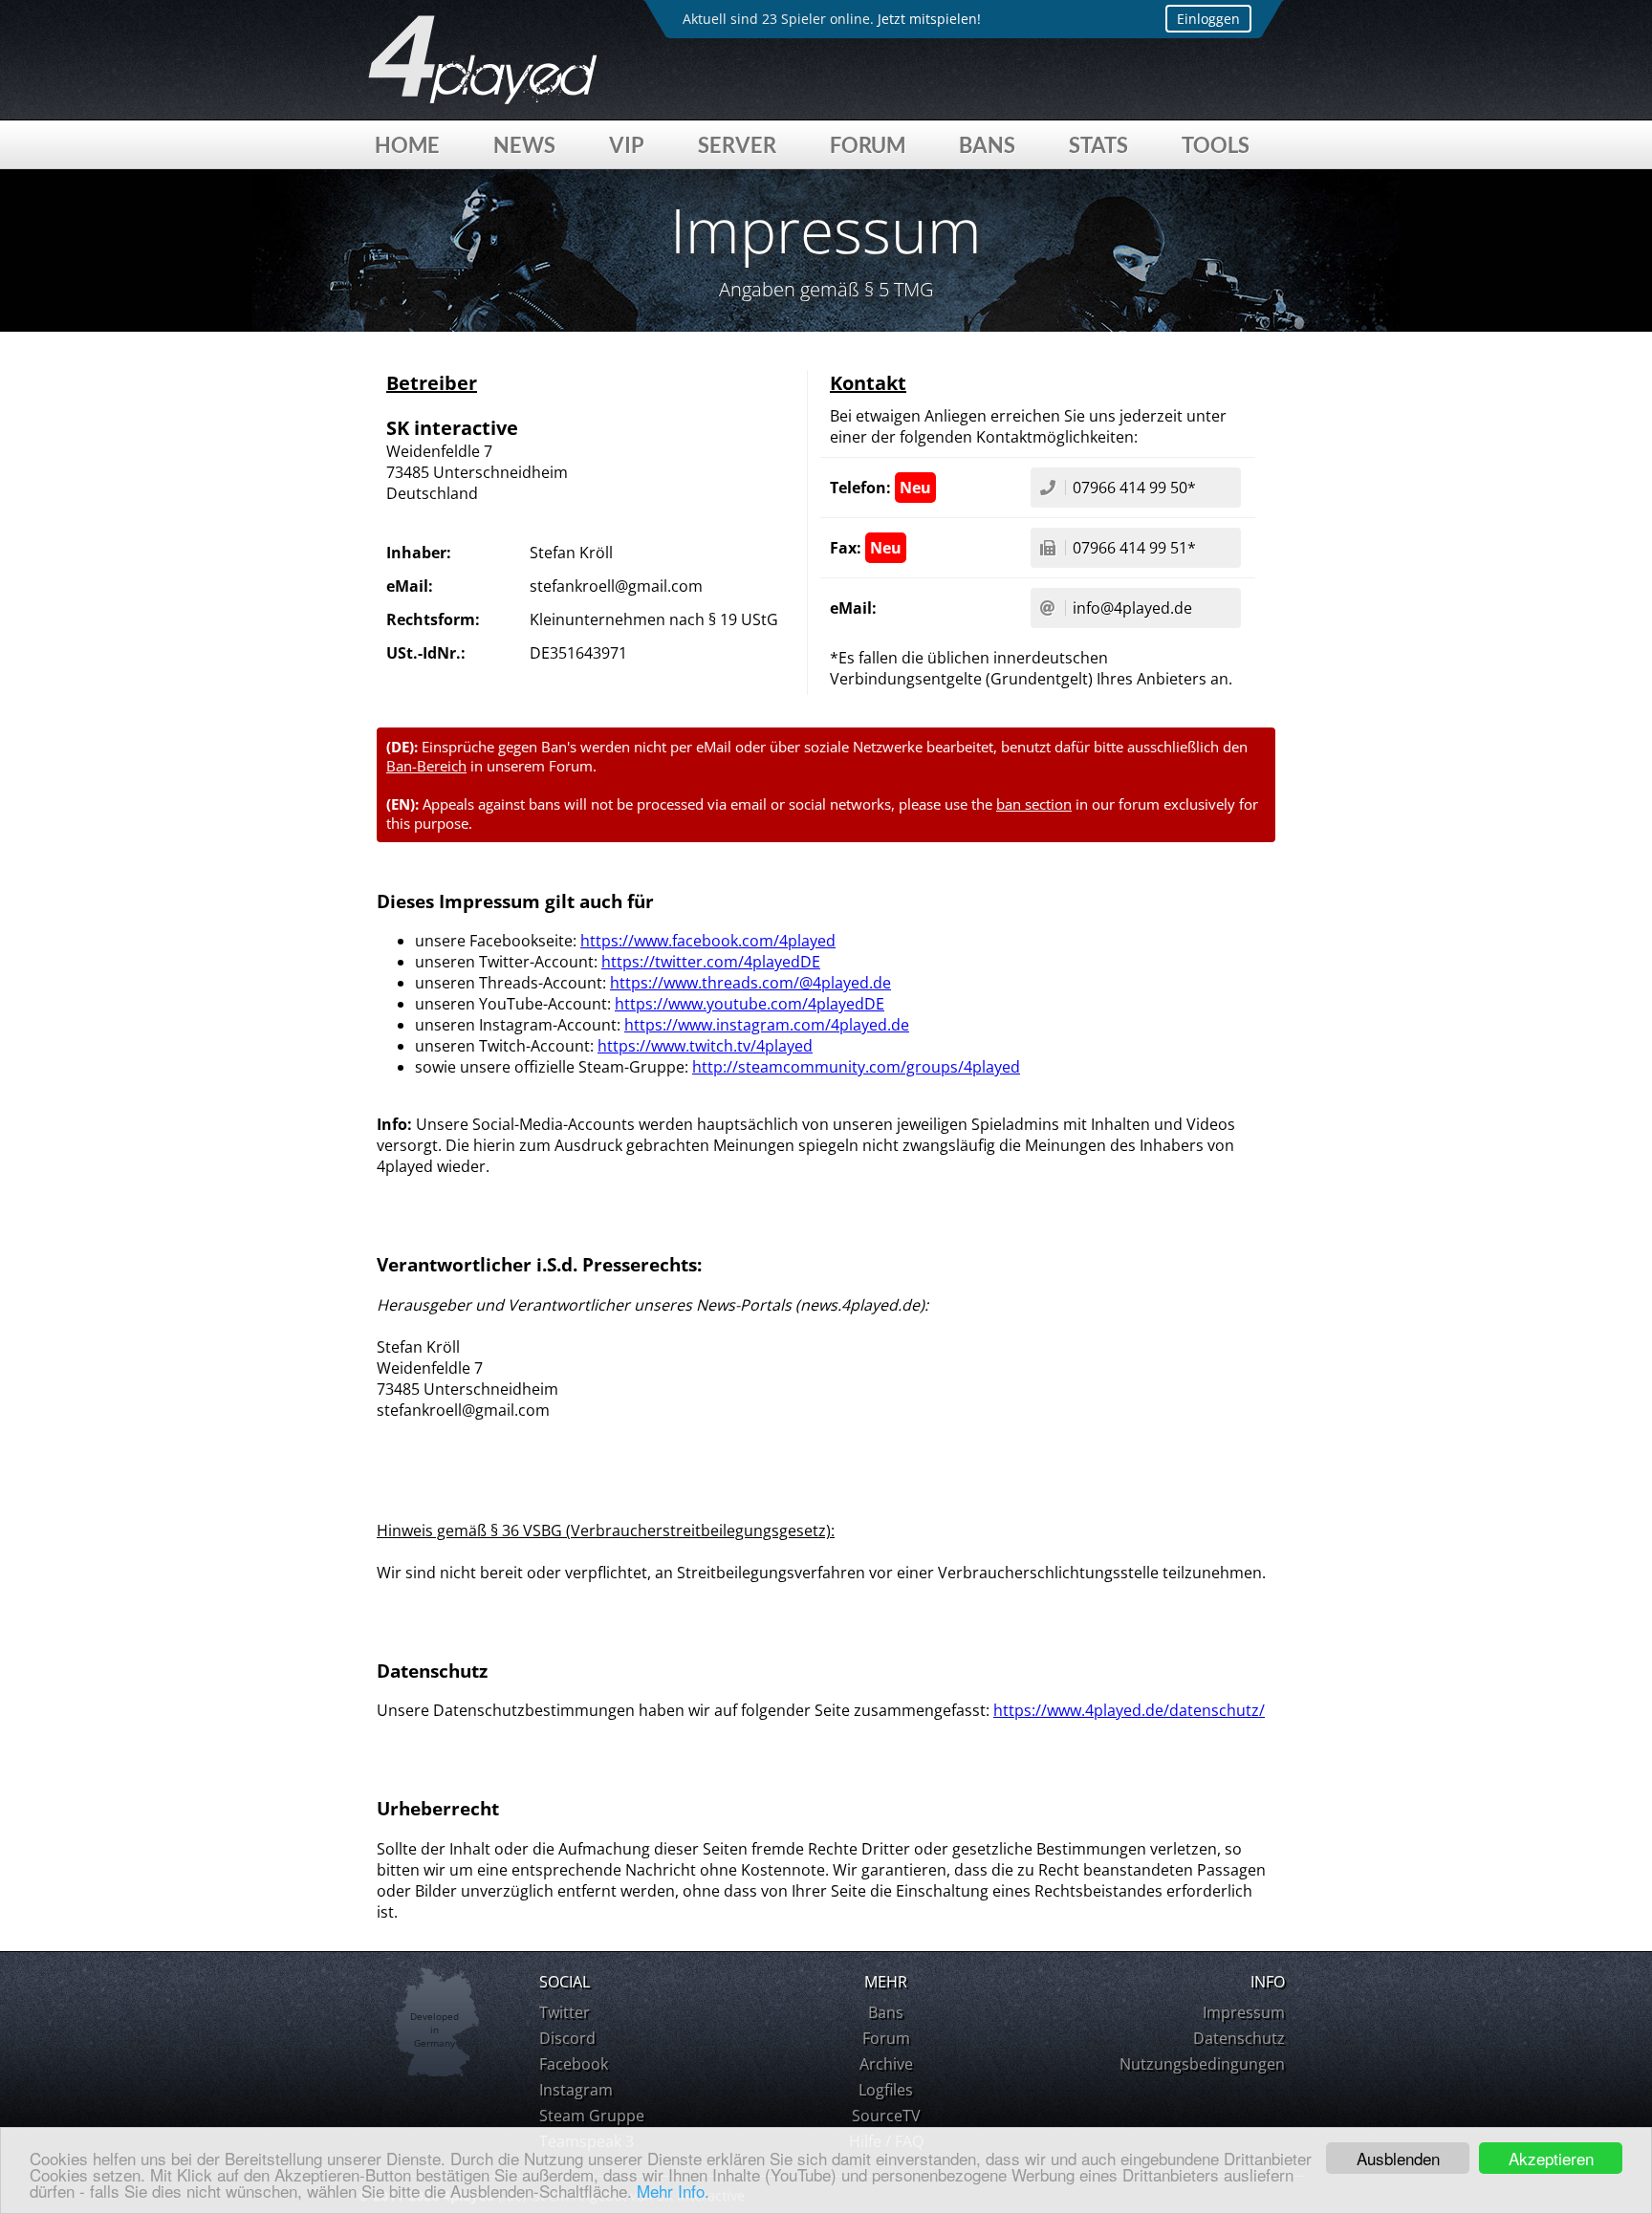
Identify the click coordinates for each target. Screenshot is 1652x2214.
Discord (567, 2038)
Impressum (1244, 2012)
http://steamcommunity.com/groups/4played (856, 1067)
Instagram (576, 2090)
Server (737, 145)
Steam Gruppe (592, 2116)
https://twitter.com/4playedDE (711, 962)
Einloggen (1208, 19)
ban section (1034, 804)
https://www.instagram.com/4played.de (767, 1025)
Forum (868, 145)
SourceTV (886, 2116)
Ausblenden (1398, 2158)
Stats (1098, 145)
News (524, 145)
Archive (886, 2064)
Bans (987, 145)
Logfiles (886, 2090)
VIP (627, 145)
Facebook (574, 2064)
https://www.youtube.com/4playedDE (750, 1004)
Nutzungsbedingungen (1202, 2064)
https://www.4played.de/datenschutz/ (1129, 1710)
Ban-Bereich (426, 766)
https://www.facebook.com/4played (708, 941)
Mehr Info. (673, 2191)
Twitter (565, 2012)
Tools (1216, 145)
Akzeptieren (1551, 2158)
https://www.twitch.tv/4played (705, 1046)
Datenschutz (1239, 2038)
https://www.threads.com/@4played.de (750, 983)
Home (407, 145)
